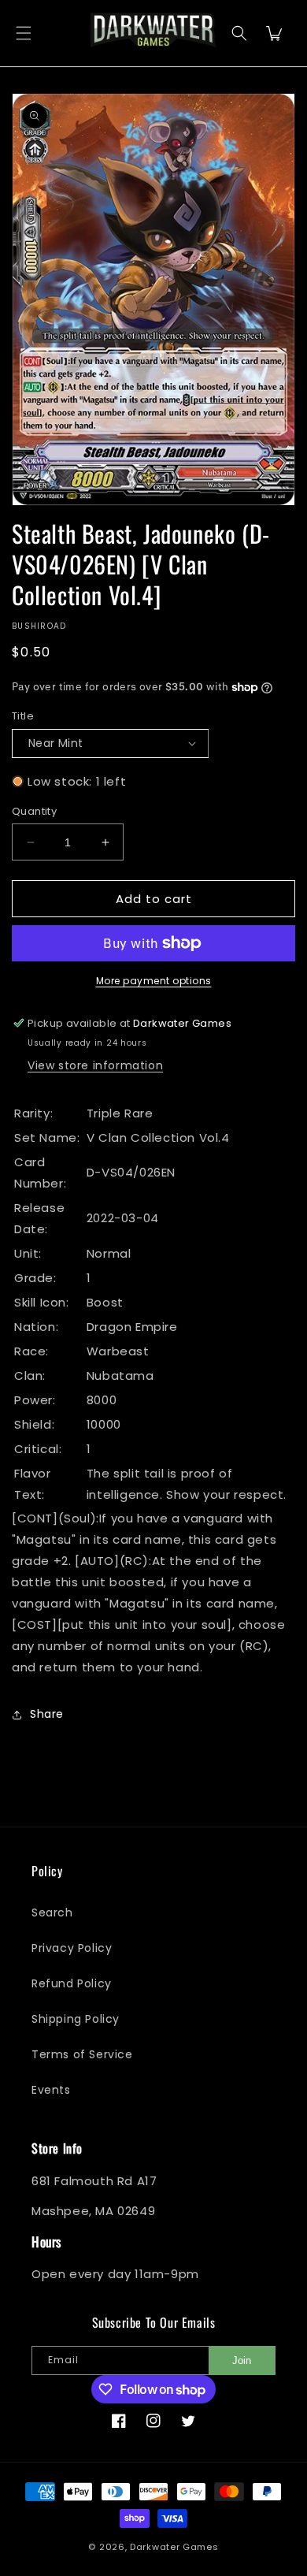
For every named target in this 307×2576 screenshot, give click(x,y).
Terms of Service (82, 2054)
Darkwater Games (174, 2547)
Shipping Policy (76, 2019)
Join (242, 2360)
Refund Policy (72, 1983)
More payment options (154, 981)
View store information (95, 1065)
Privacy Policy (72, 1948)
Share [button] (47, 1714)
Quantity (34, 811)
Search (52, 1912)
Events (51, 2090)
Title (23, 716)
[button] (24, 33)
